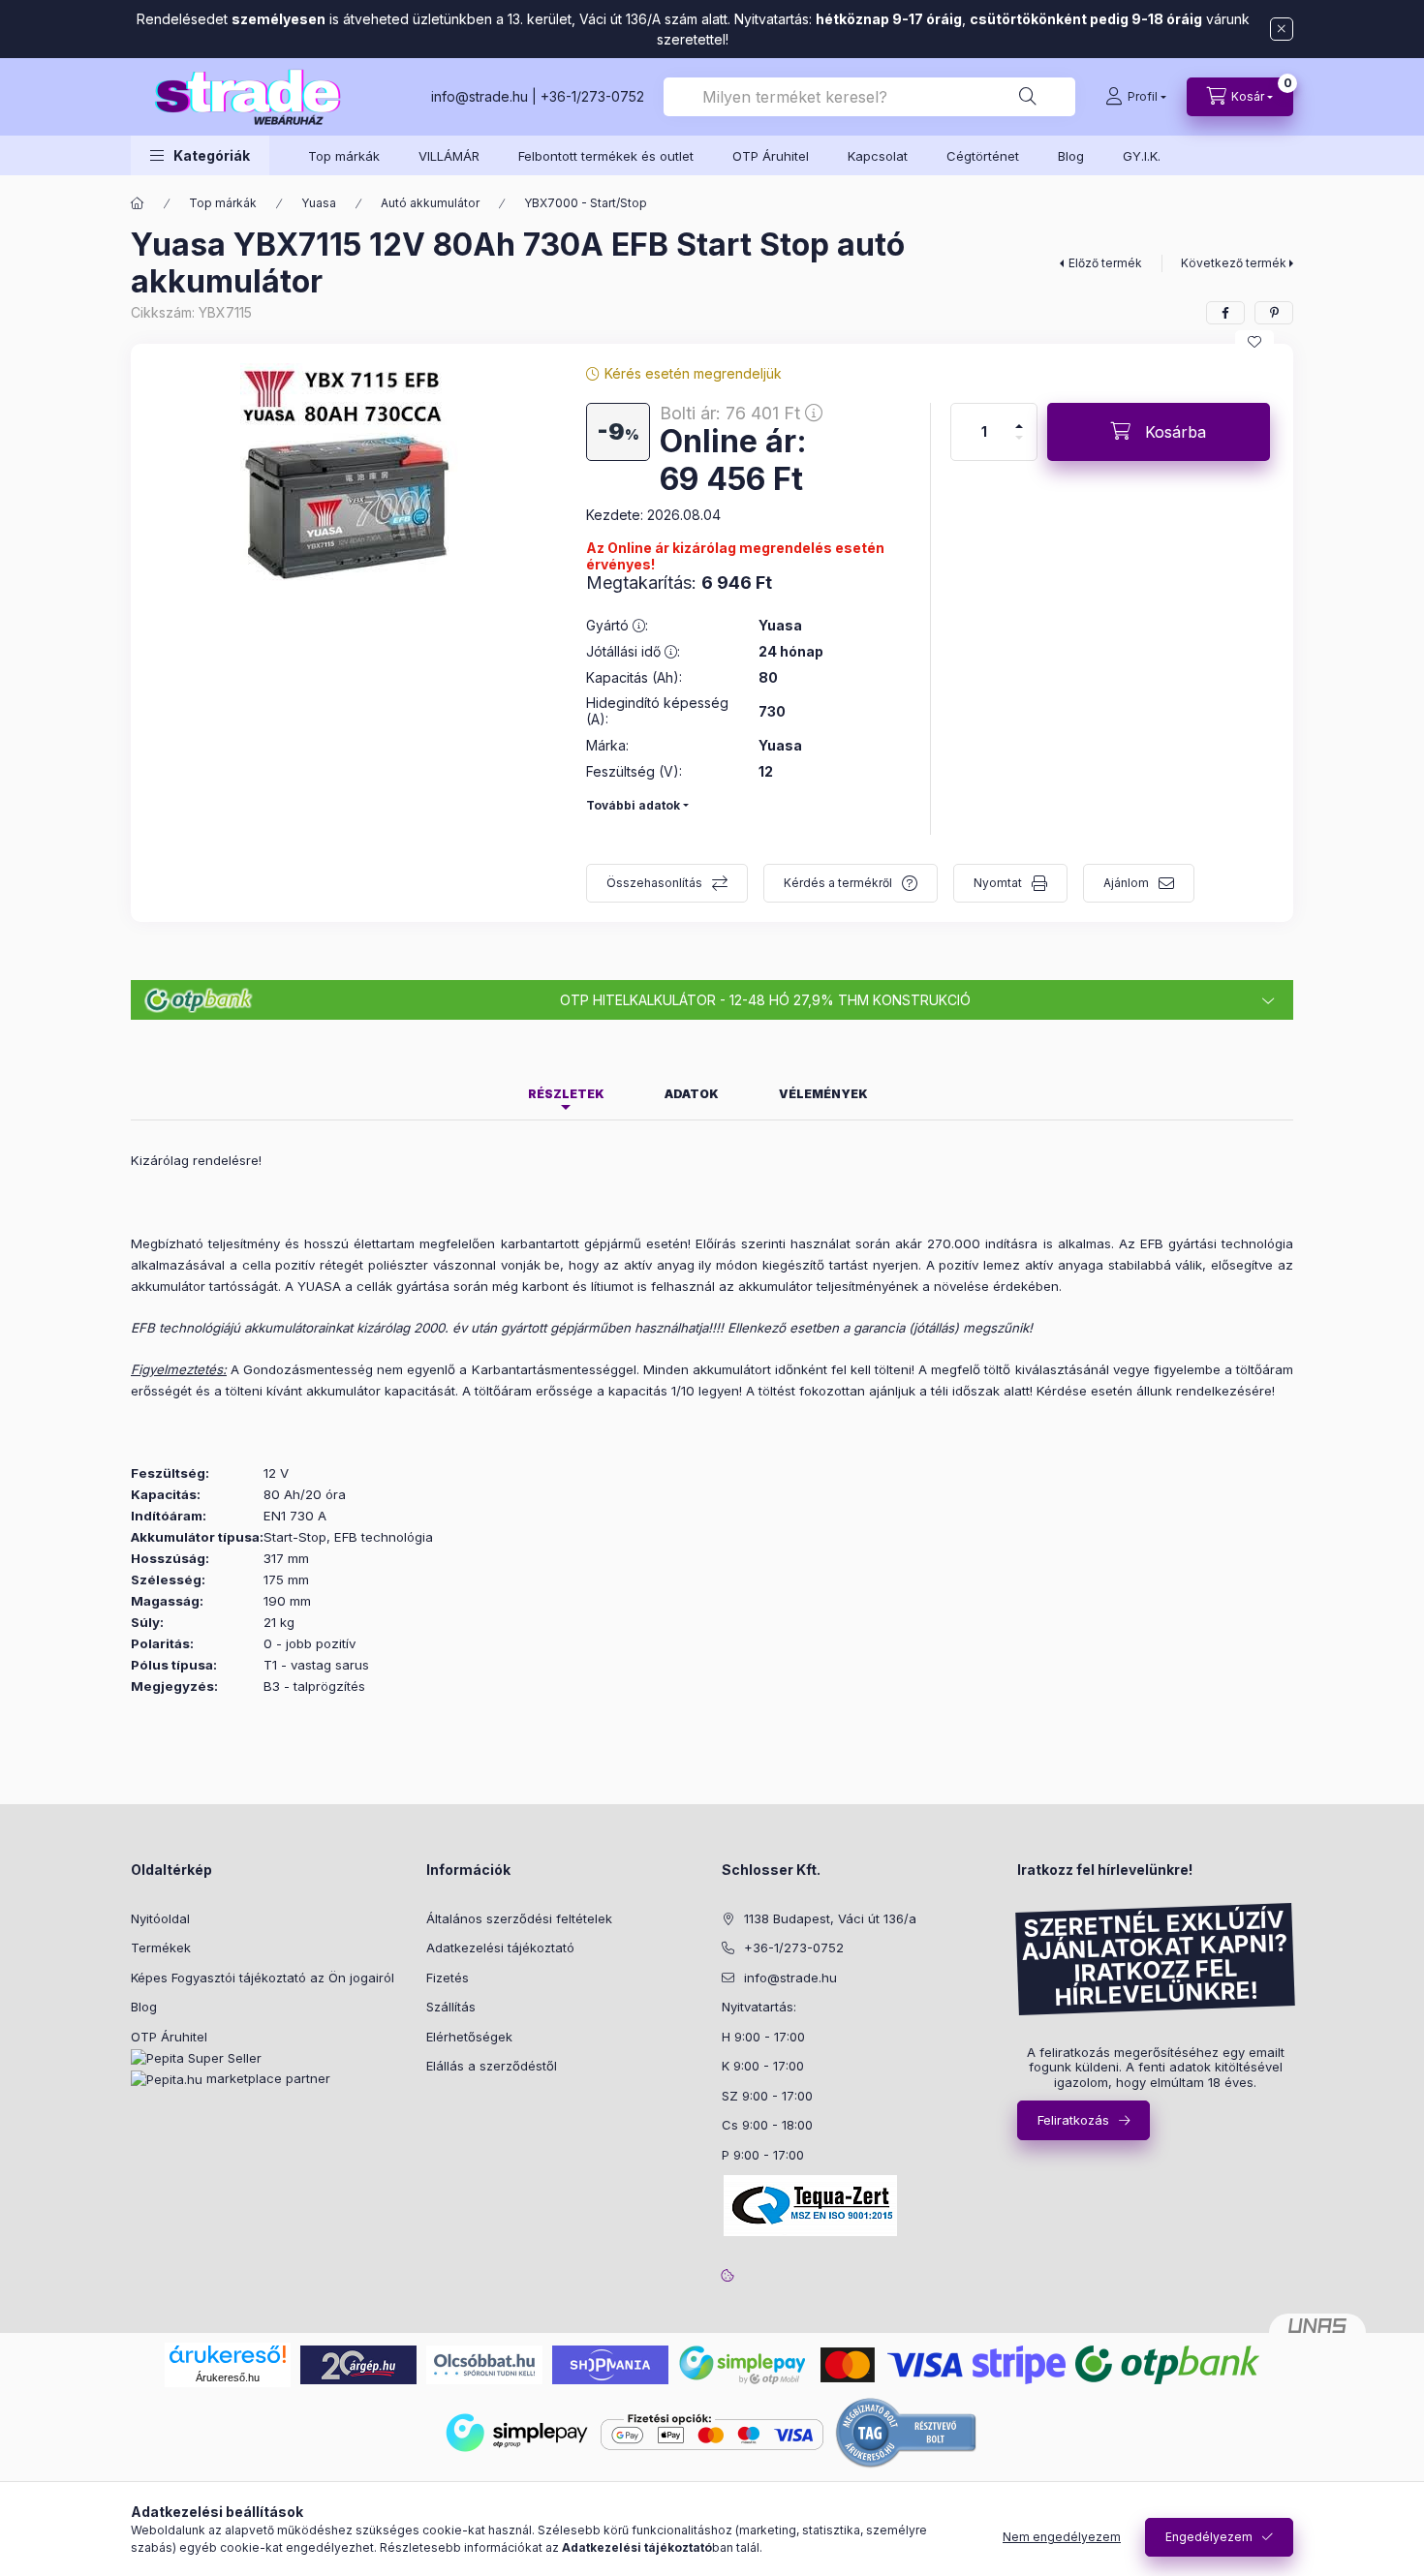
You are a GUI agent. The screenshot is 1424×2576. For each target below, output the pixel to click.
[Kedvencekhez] (1254, 342)
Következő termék (1234, 263)
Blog (1071, 156)
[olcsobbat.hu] (484, 2363)
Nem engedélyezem (1062, 2537)
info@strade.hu (480, 96)
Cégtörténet (983, 156)
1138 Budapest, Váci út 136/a (830, 1918)
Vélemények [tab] (823, 1094)
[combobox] (869, 97)
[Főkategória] (138, 203)
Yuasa (319, 203)
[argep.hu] (358, 2363)
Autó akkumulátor (430, 203)
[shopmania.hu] (610, 2363)
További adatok (633, 805)
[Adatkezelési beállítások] (727, 2275)
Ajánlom (1126, 883)
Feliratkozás (1073, 2120)
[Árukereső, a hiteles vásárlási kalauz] (907, 2430)
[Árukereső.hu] (228, 2354)
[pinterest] (1274, 313)
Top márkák (344, 156)
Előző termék (1105, 263)
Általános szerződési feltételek (519, 1918)
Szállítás (451, 2007)
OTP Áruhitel (771, 156)
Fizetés (448, 1978)
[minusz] (1019, 438)
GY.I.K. (1142, 156)
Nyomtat (998, 883)
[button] (200, 155)
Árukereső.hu (228, 2377)
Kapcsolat (878, 156)
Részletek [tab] (566, 1094)
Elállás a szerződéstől (492, 2066)
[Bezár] (1282, 29)
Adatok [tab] (692, 1094)
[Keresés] (1028, 97)
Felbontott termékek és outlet (606, 156)
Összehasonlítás (654, 883)
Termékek (161, 1947)
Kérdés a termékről (838, 883)
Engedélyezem (1209, 2537)
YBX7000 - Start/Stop (586, 203)
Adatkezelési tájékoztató (500, 1947)
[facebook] (1225, 313)
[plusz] (1019, 426)
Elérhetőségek (469, 2037)
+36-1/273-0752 (592, 96)
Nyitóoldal (160, 1918)
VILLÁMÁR (449, 156)
